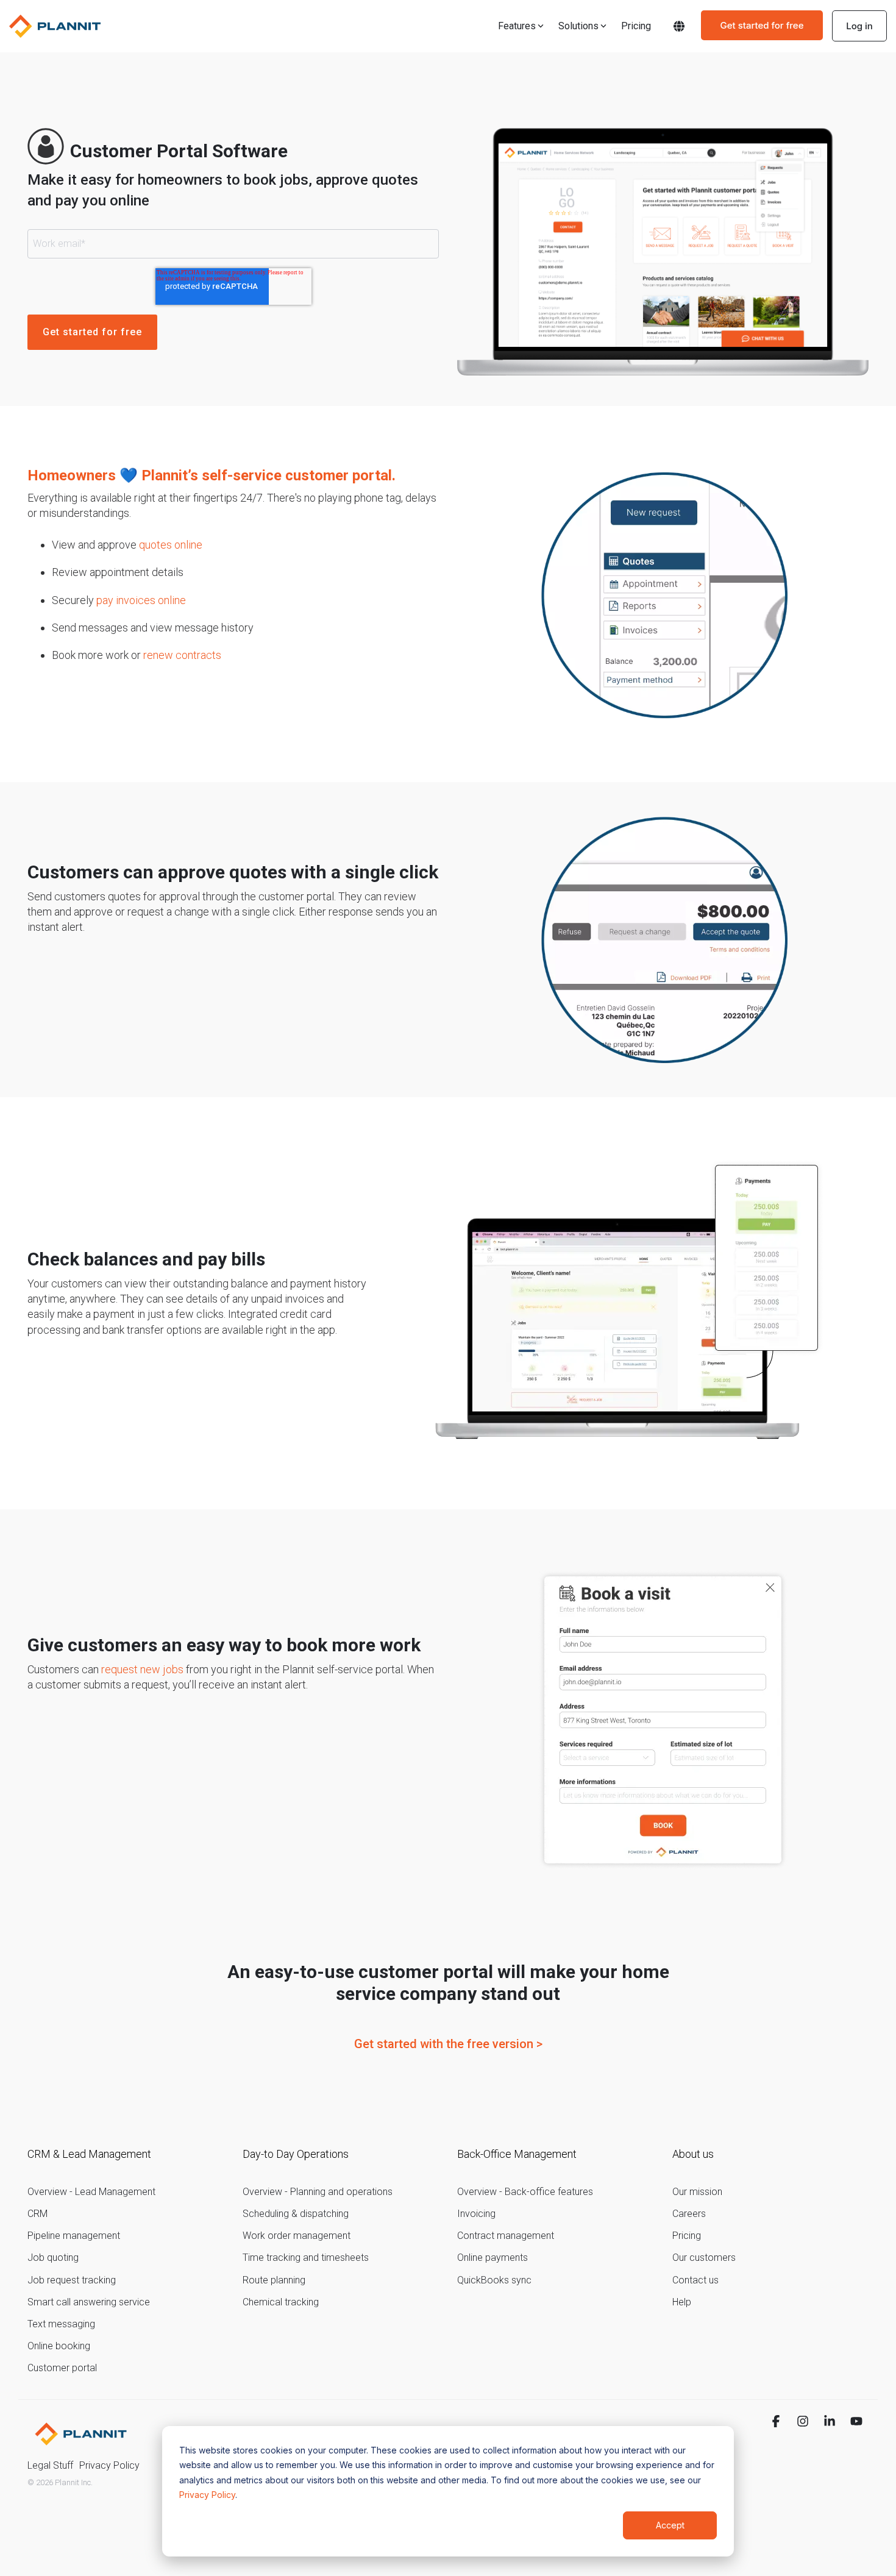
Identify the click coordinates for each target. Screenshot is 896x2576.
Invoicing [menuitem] (476, 2214)
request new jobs (142, 1669)
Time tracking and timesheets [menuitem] (306, 2258)
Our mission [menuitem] (697, 2192)
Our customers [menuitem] (704, 2258)
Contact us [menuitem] (695, 2280)
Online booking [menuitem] (59, 2346)
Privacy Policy (207, 2495)
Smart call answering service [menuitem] (89, 2302)
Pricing (636, 26)
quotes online (171, 545)
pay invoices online (141, 600)
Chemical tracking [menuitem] (281, 2302)
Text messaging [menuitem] (61, 2324)
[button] (777, 2422)
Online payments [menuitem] (492, 2258)
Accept (670, 2525)
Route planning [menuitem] (274, 2280)
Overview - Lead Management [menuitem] (91, 2192)
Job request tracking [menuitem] (72, 2280)
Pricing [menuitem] (687, 2236)
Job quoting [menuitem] (53, 2258)
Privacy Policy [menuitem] (109, 2465)
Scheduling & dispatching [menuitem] (296, 2214)
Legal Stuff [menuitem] (50, 2465)
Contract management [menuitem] (506, 2236)
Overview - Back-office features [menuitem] (525, 2192)
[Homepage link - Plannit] (81, 2446)
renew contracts (182, 655)
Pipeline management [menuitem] (74, 2236)
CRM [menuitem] (37, 2214)
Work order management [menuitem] (297, 2236)
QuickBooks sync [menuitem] (494, 2280)
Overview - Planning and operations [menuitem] (318, 2192)
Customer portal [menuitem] (62, 2368)
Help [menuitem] (682, 2302)
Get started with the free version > (448, 2044)
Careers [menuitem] (689, 2214)
